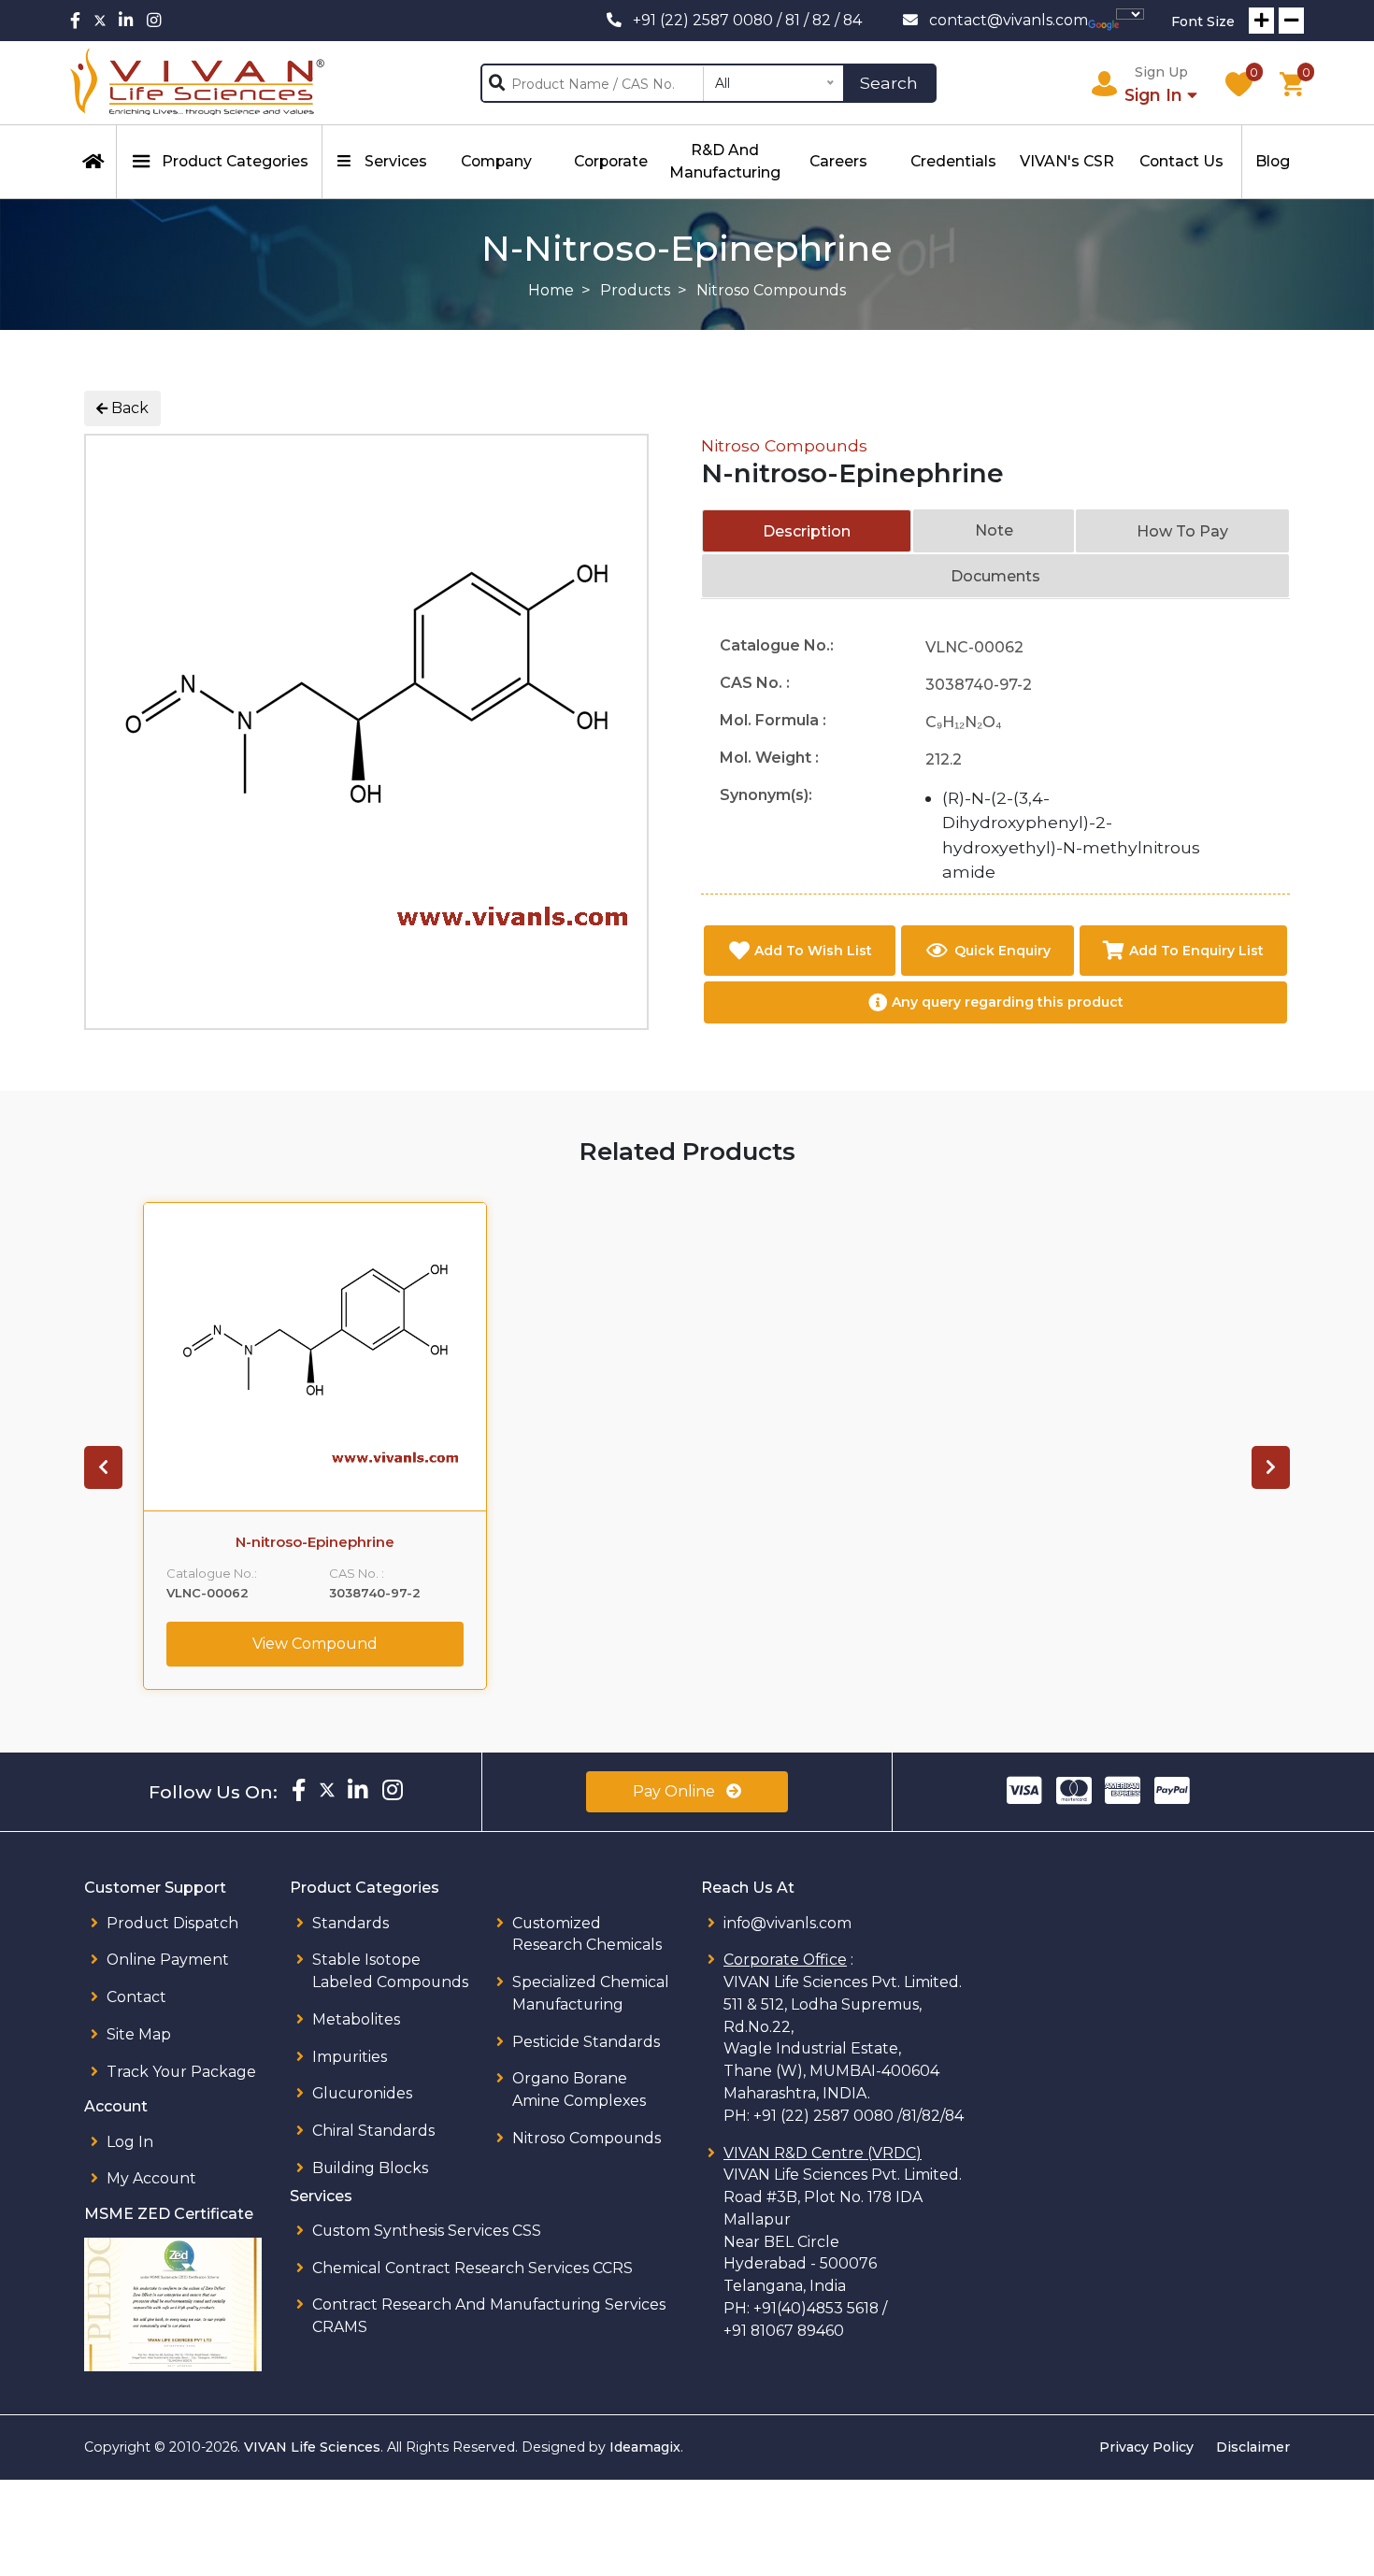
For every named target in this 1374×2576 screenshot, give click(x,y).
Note (994, 530)
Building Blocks (370, 2168)
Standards (351, 1923)
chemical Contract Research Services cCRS (472, 2268)
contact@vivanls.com (1009, 20)
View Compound (315, 1644)
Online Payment (168, 1960)
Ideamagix (645, 2447)
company (496, 161)
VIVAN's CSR (1067, 161)
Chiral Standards (373, 2131)
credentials (953, 161)
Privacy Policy (1146, 2447)
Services (396, 161)
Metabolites (356, 2019)
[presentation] (103, 1467)
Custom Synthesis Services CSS (427, 2231)
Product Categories (235, 161)
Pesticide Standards (586, 2042)
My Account (151, 2178)
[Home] (93, 162)
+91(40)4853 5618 (816, 2308)
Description (807, 531)
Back (128, 408)
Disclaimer (1253, 2447)
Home (551, 290)
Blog (1273, 161)
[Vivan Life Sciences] (198, 83)
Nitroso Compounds (784, 445)
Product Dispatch (172, 1923)
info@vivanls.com (787, 1923)
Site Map (139, 2034)
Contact (136, 1997)
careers (838, 161)
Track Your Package (181, 2072)
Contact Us (1181, 161)
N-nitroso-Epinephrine (315, 1542)
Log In (130, 2142)
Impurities (350, 2057)
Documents (995, 576)
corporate (611, 161)
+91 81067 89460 (784, 2331)
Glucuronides (362, 2093)
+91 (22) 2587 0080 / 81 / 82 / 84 (747, 20)
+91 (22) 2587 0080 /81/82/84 (859, 2116)
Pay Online (676, 1791)
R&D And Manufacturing (725, 161)
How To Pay (1182, 531)
